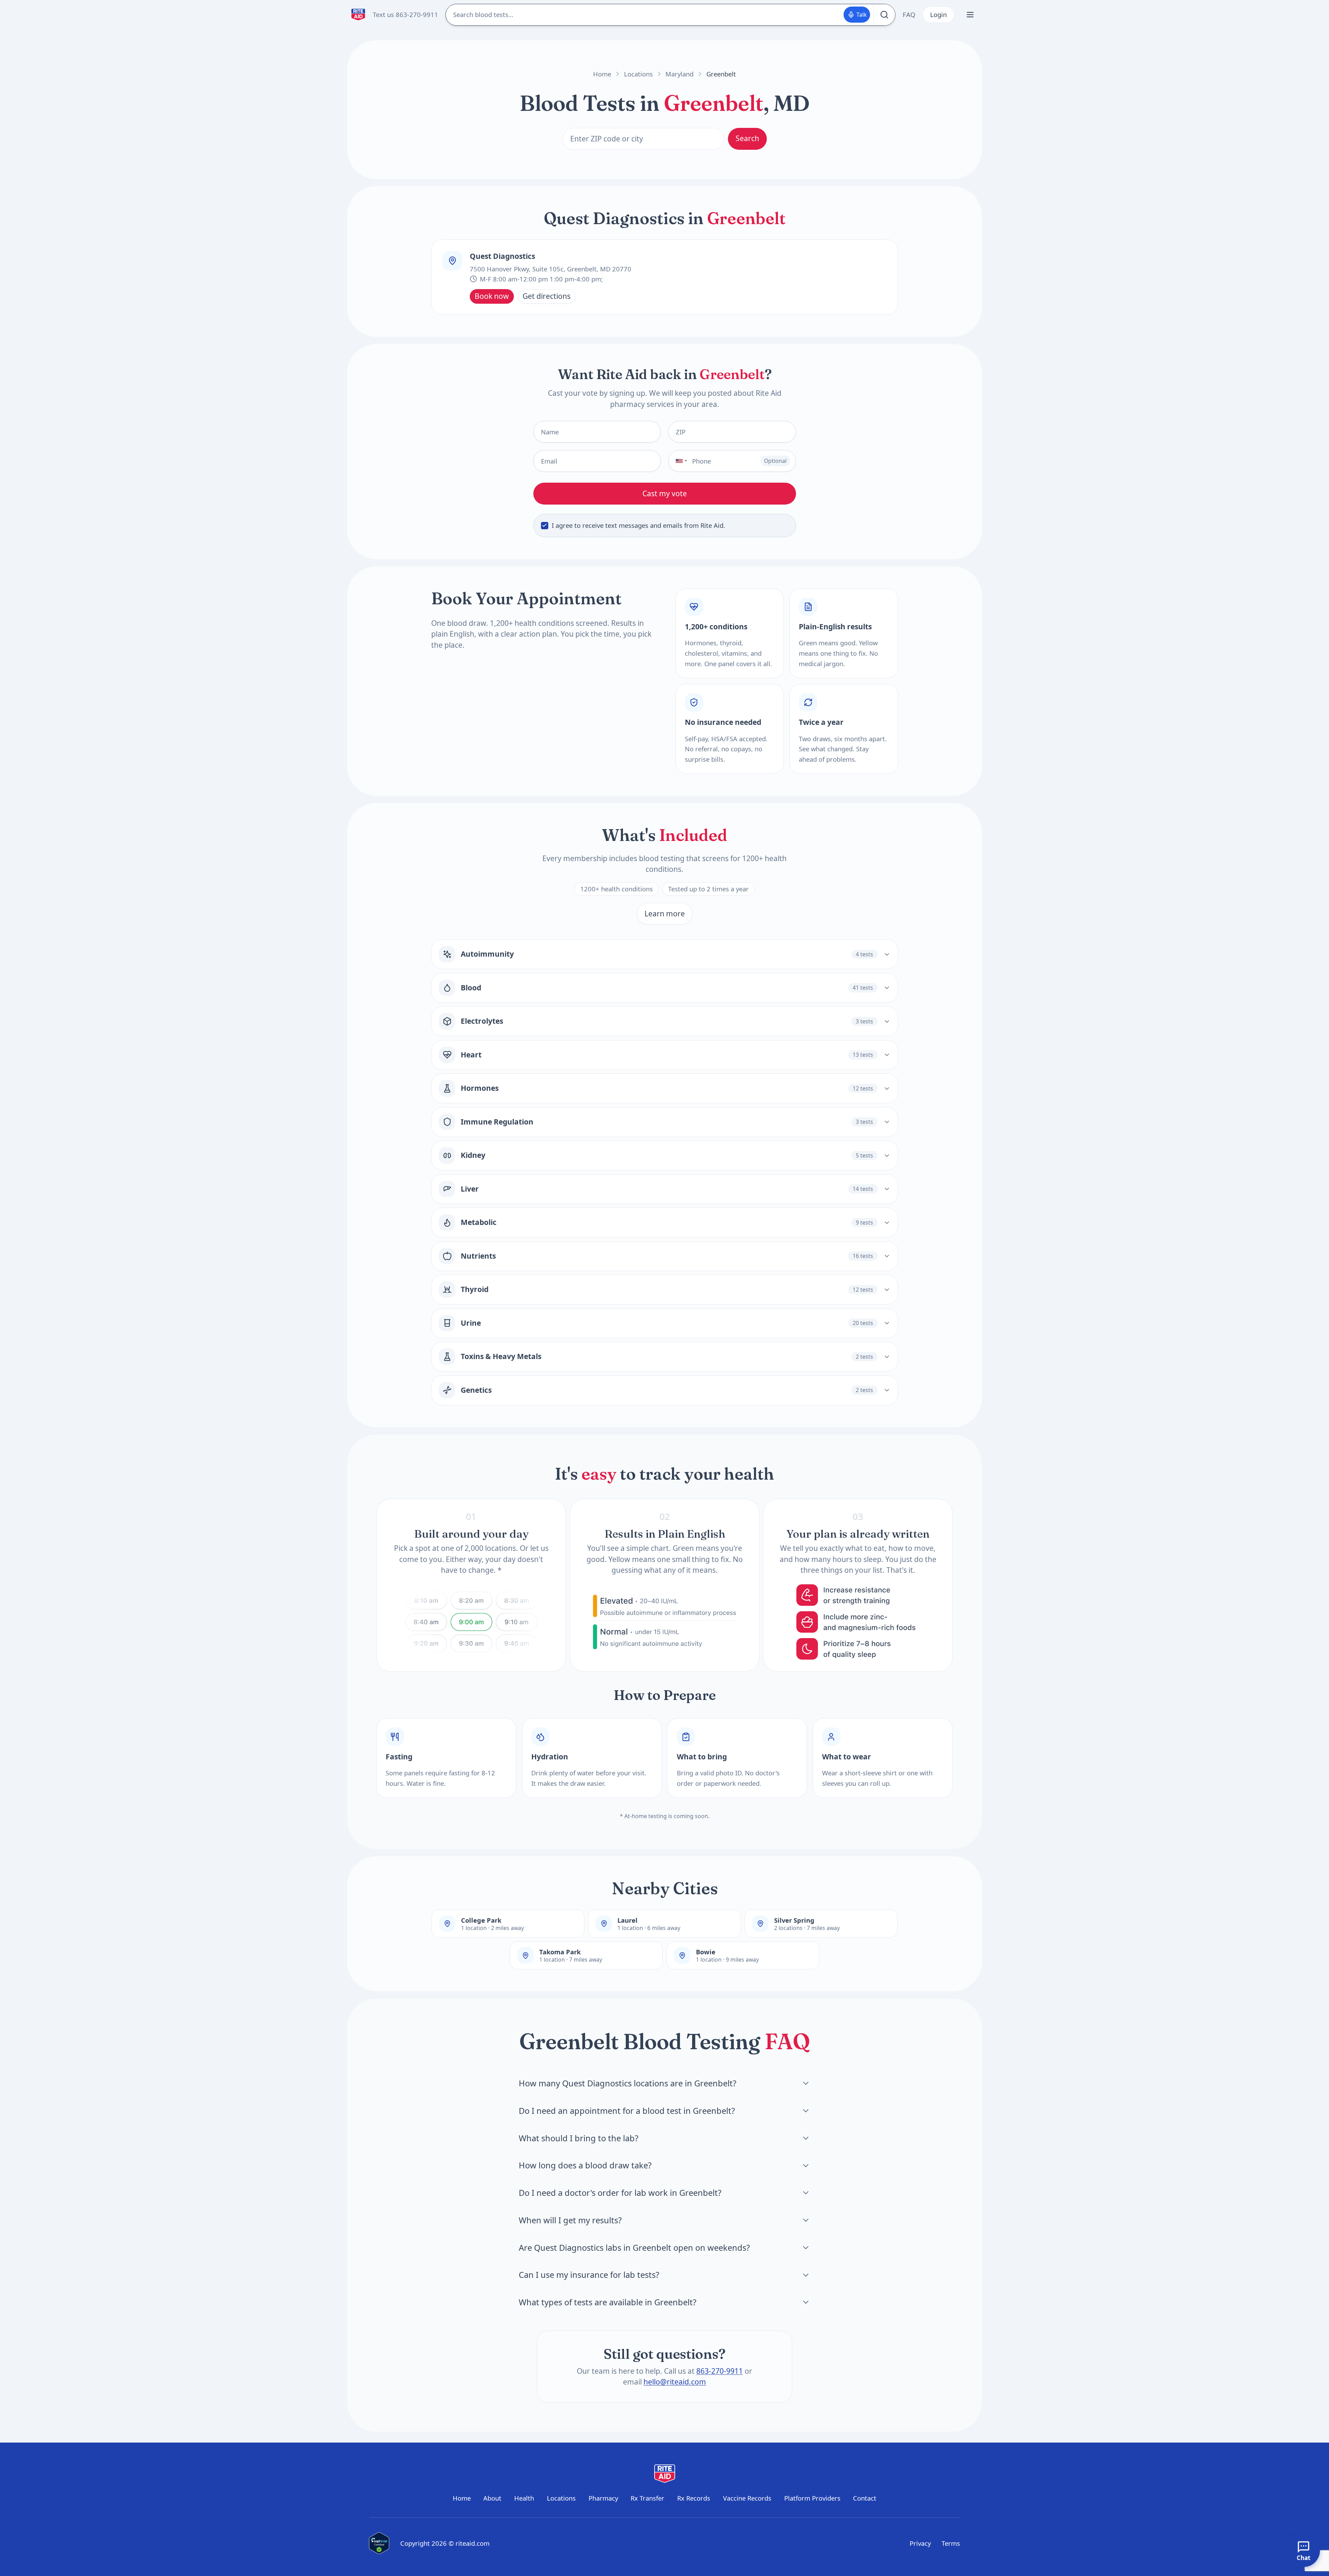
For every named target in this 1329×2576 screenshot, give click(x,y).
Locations (638, 74)
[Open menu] (970, 14)
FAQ (909, 14)
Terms (951, 2543)
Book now (492, 296)
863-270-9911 (720, 2371)
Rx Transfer (647, 2498)
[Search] (884, 15)
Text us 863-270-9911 (405, 14)
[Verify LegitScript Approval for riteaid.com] (379, 2543)
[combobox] (679, 461)
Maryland (679, 74)
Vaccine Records (747, 2498)
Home (602, 74)
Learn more (665, 914)
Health (524, 2498)
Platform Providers (812, 2498)
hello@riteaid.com (675, 2382)
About (492, 2498)
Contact (865, 2498)
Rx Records (694, 2498)
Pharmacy (603, 2498)
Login (938, 14)
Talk (862, 15)
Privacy (920, 2543)
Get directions (547, 296)
